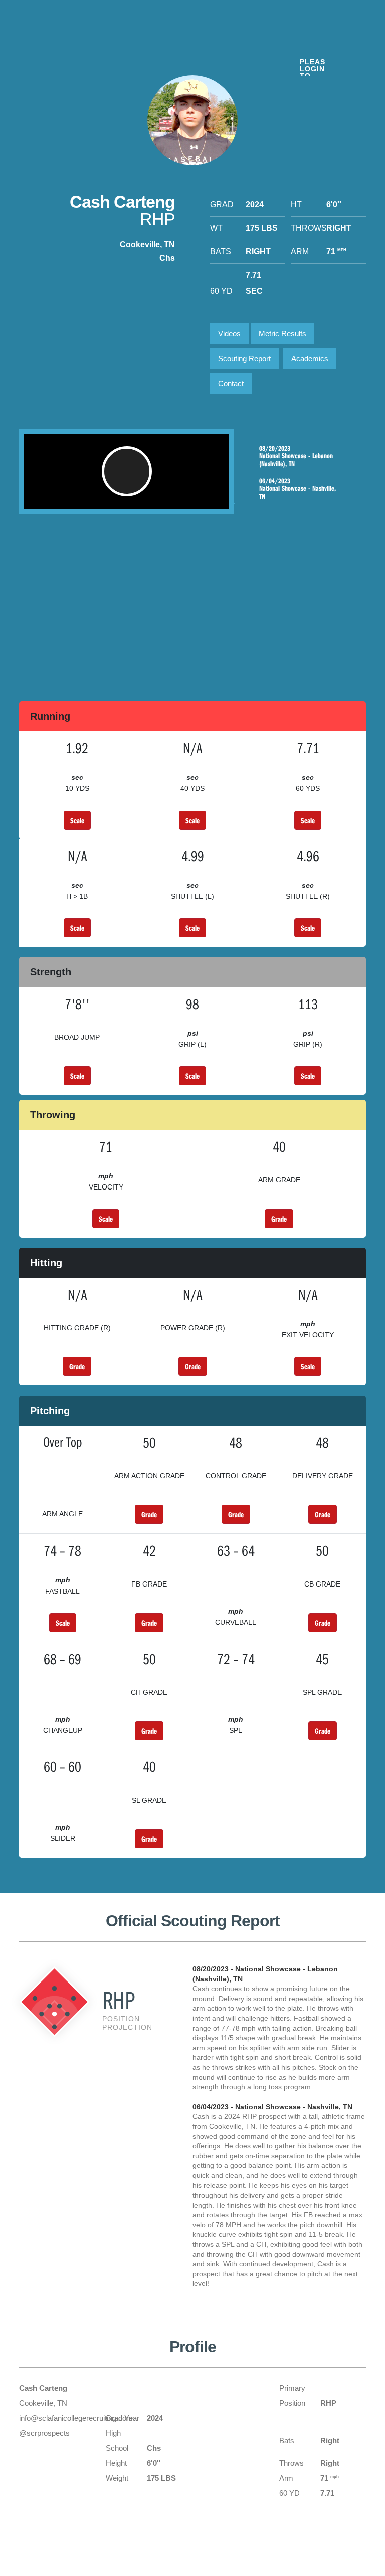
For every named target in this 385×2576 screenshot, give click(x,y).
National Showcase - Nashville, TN (298, 489)
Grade (279, 1219)
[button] (127, 471)
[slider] (110, 496)
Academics (310, 359)
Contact (231, 384)
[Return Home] (81, 44)
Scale (77, 820)
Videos (229, 334)
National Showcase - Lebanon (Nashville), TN (296, 456)
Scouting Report (244, 359)
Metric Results (282, 334)
